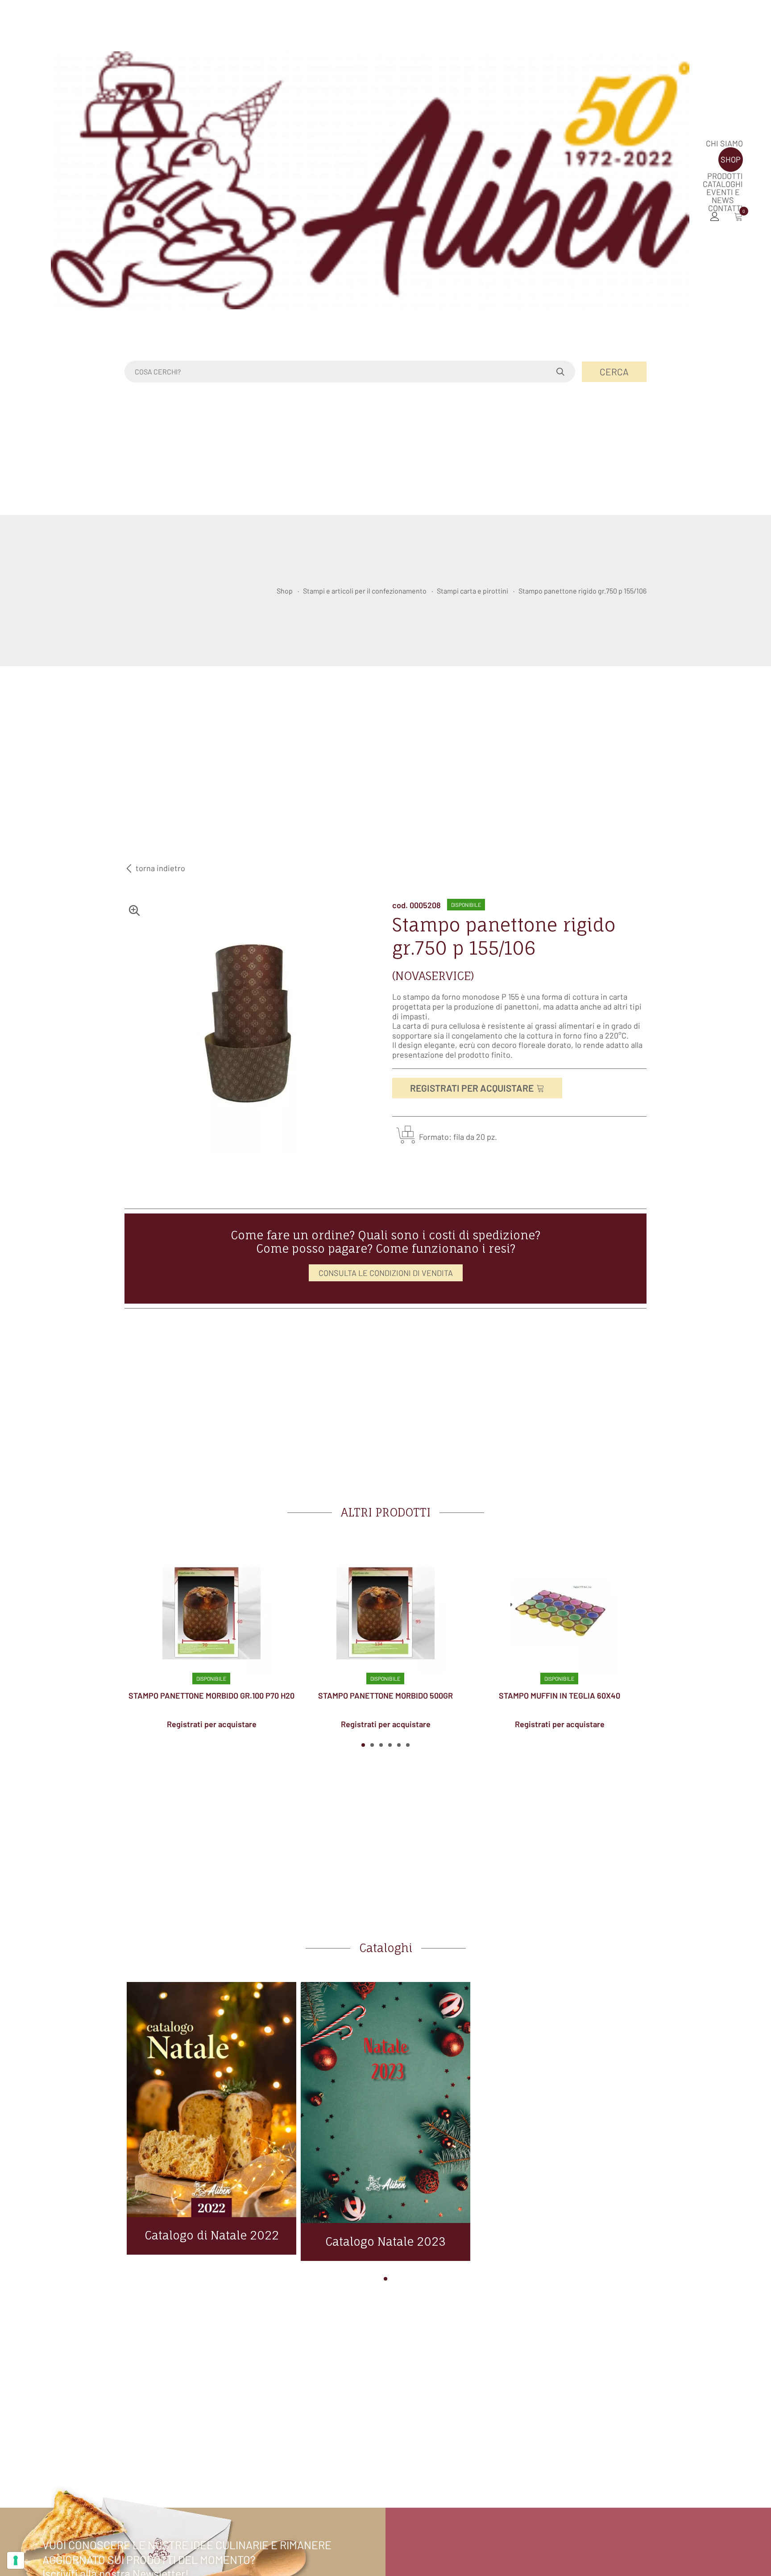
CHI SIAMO (724, 143)
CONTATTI (725, 208)
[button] (363, 1745)
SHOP (731, 159)
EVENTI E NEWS (723, 196)
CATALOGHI (723, 184)
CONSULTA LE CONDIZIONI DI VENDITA (386, 1273)
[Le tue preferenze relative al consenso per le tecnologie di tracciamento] (16, 2560)
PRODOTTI (725, 176)
